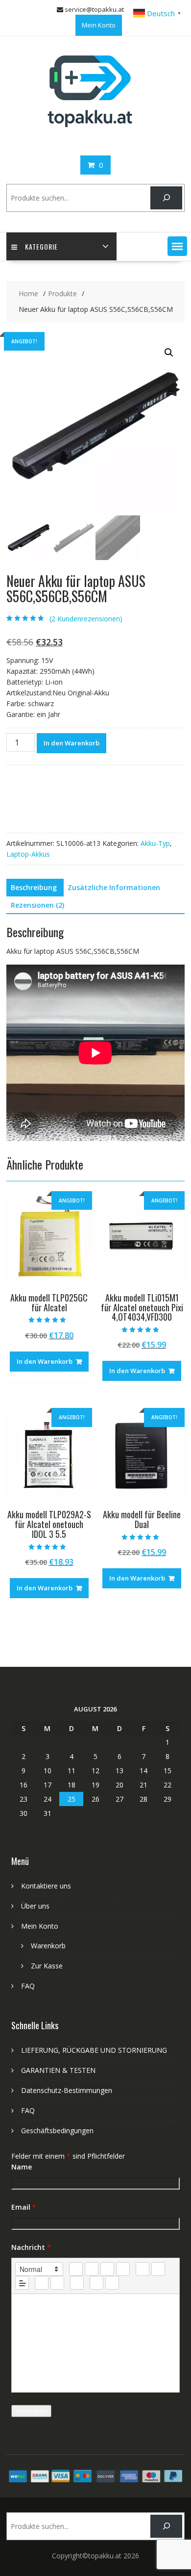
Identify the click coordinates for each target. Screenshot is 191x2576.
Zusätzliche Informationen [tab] (114, 887)
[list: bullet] (158, 2269)
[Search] (166, 198)
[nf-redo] (112, 2283)
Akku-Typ (155, 843)
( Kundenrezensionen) (86, 619)
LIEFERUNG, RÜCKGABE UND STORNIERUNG (94, 2050)
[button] (177, 246)
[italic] (92, 2269)
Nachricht (31, 2247)
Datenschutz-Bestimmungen (67, 2090)
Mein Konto (99, 25)
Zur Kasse (47, 1966)
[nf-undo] (96, 2283)
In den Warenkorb (72, 743)
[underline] (107, 2269)
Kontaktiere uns (46, 1886)
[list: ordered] (143, 2269)
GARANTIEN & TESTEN (58, 2070)
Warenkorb (48, 1946)
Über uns (35, 1906)
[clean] (123, 2269)
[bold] (76, 2269)
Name (22, 2167)
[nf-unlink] (57, 2283)
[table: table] (77, 2283)
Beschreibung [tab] (34, 887)
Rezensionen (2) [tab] (37, 905)
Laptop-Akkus (28, 854)
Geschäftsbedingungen (57, 2130)
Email (24, 2207)
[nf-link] (42, 2283)
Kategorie (41, 246)
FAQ (28, 1986)
